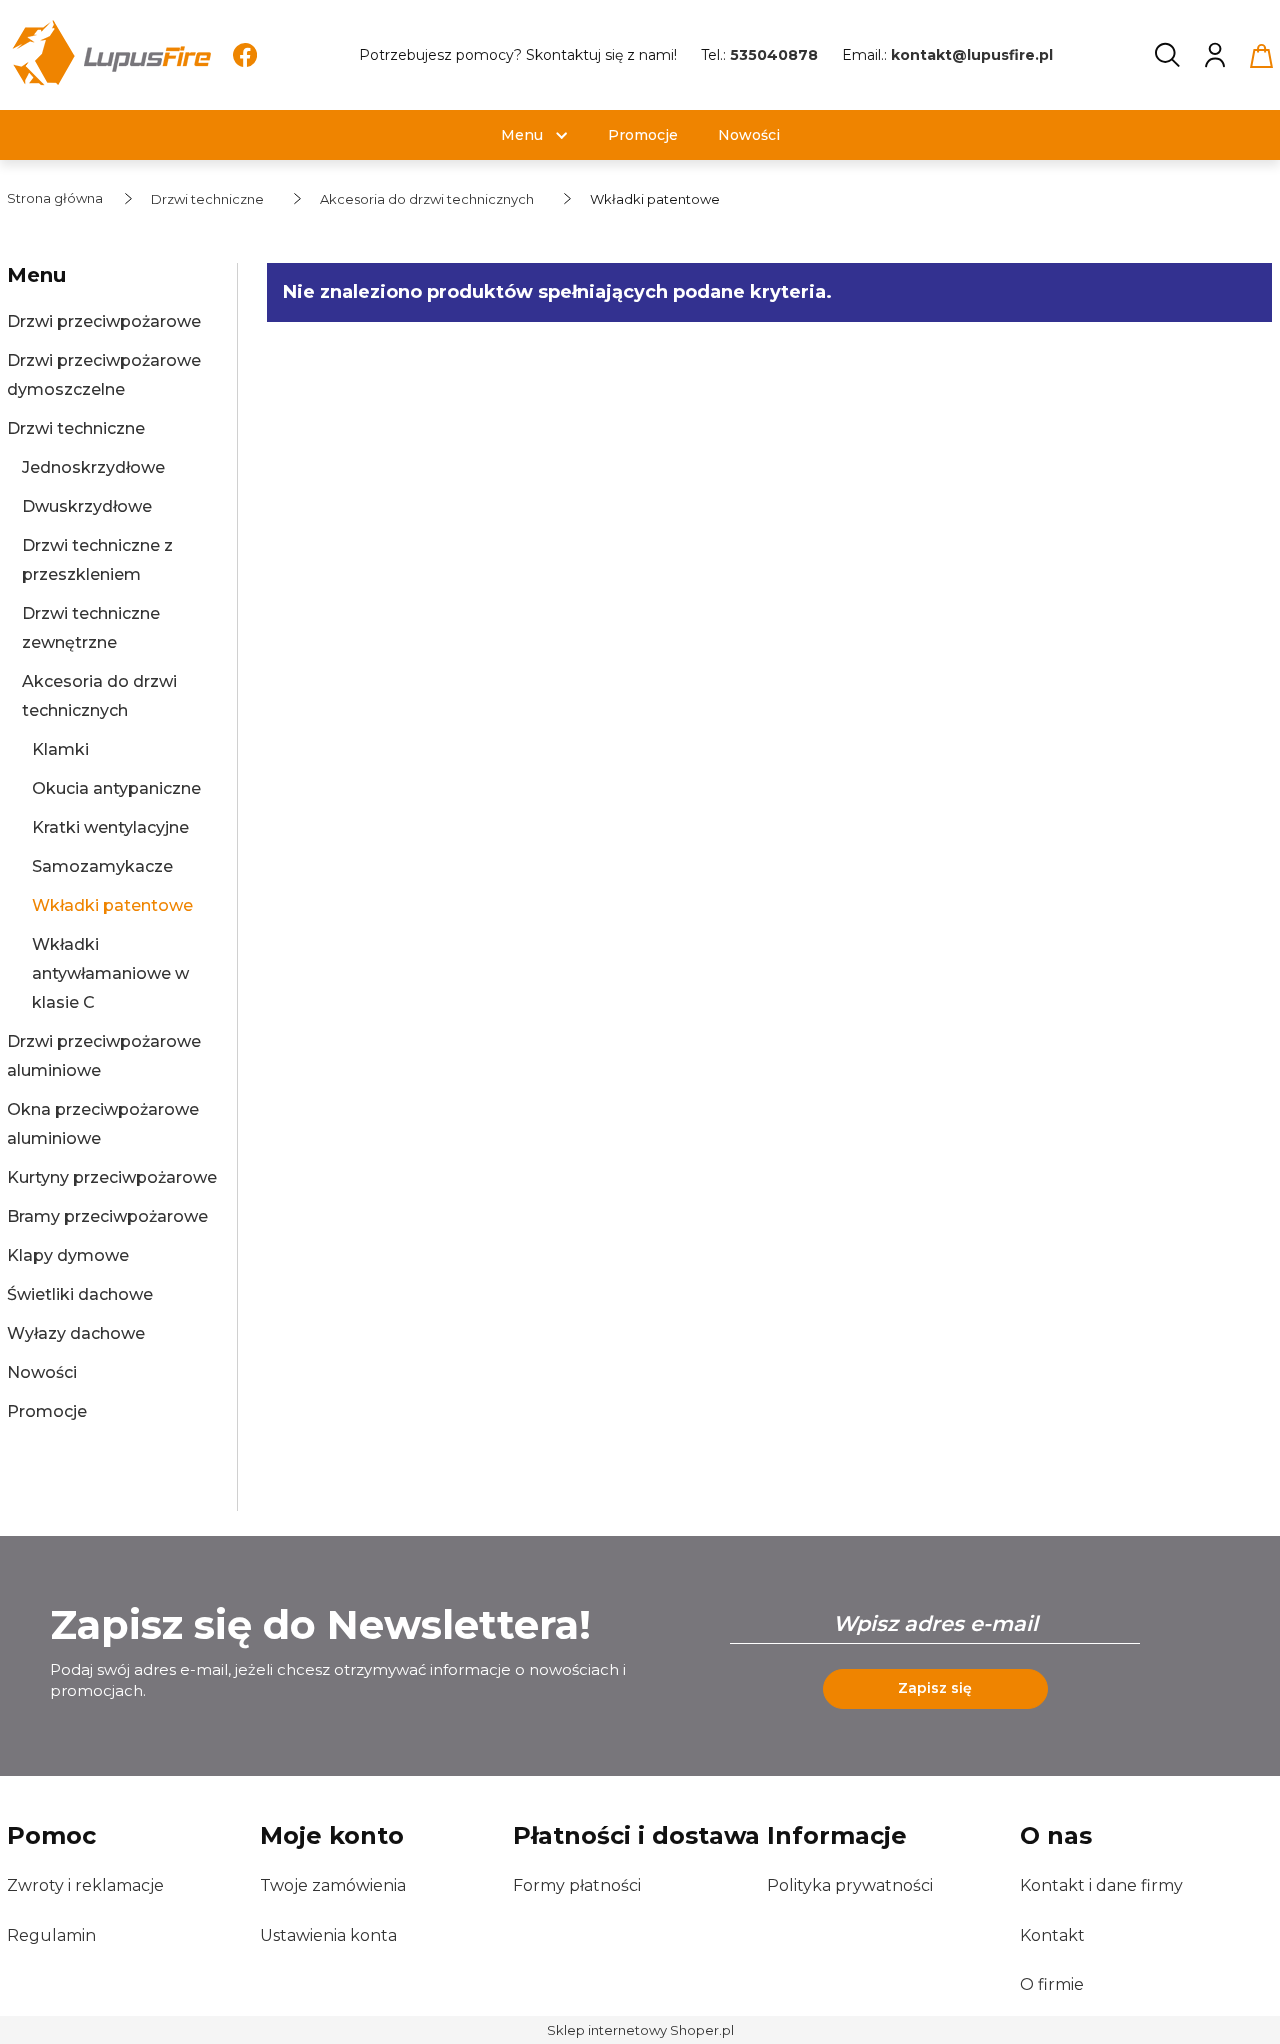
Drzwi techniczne (76, 428)
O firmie (1052, 1984)
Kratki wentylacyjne (110, 827)
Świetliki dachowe (80, 1294)
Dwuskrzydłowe (87, 506)
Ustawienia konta (328, 1935)
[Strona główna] (110, 55)
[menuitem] (522, 135)
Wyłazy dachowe (76, 1333)
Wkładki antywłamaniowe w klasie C (110, 973)
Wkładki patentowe (112, 905)
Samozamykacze (102, 866)
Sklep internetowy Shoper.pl (640, 2030)
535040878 (774, 55)
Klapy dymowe (68, 1255)
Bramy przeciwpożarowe (107, 1216)
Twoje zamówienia (333, 1885)
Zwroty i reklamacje (85, 1885)
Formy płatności (577, 1885)
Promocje (47, 1411)
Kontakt (1052, 1935)
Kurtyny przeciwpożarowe (112, 1177)
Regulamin (51, 1935)
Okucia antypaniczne (116, 788)
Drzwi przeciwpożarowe (104, 321)
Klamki (60, 749)
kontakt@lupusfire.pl (972, 55)
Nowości (42, 1372)
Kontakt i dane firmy (1101, 1885)
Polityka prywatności (850, 1885)
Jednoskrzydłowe (93, 467)
